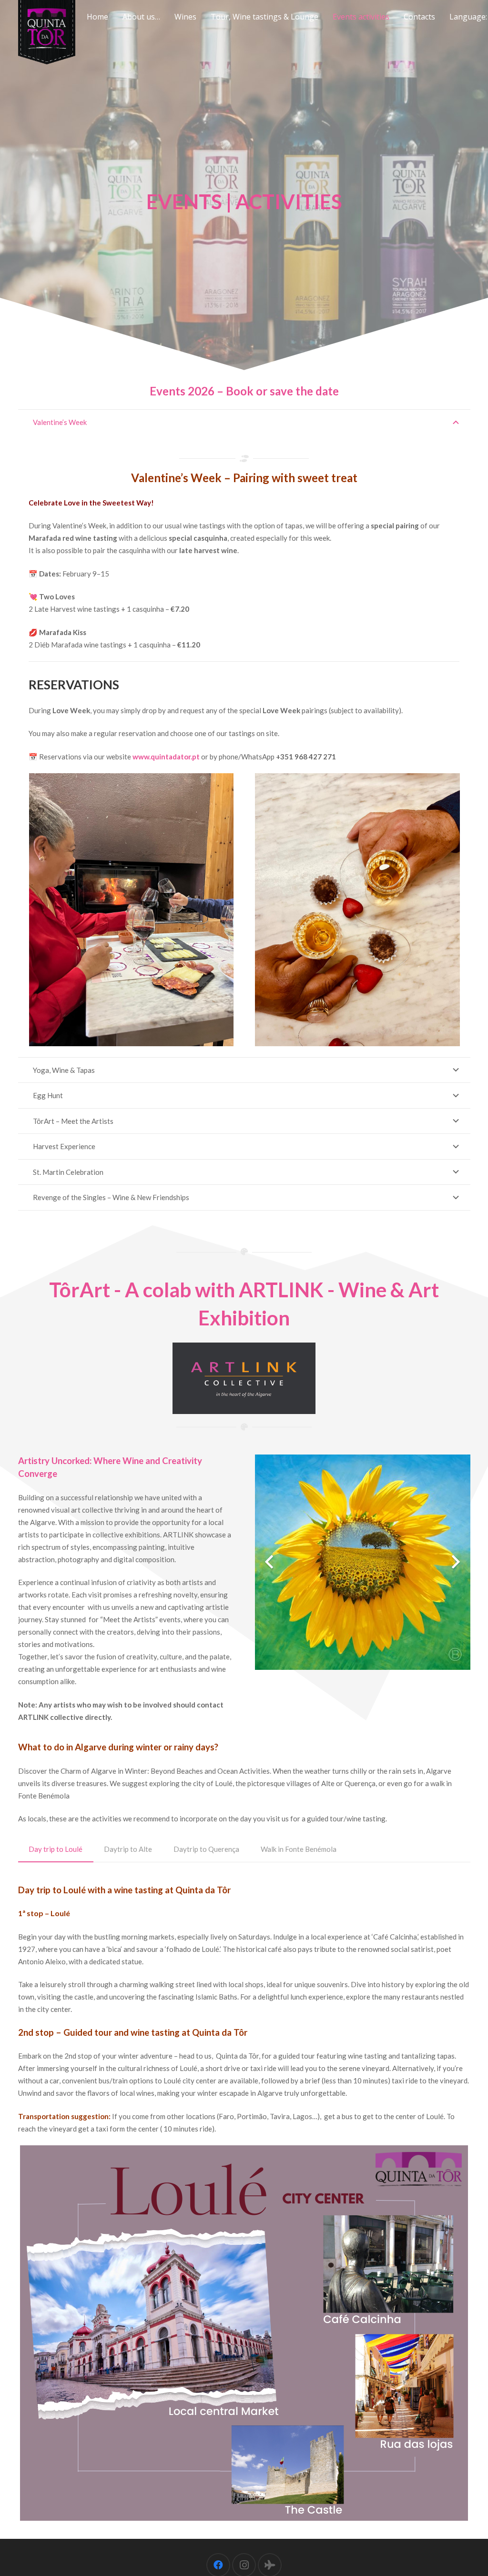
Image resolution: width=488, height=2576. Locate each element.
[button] (201, 17)
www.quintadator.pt (166, 757)
